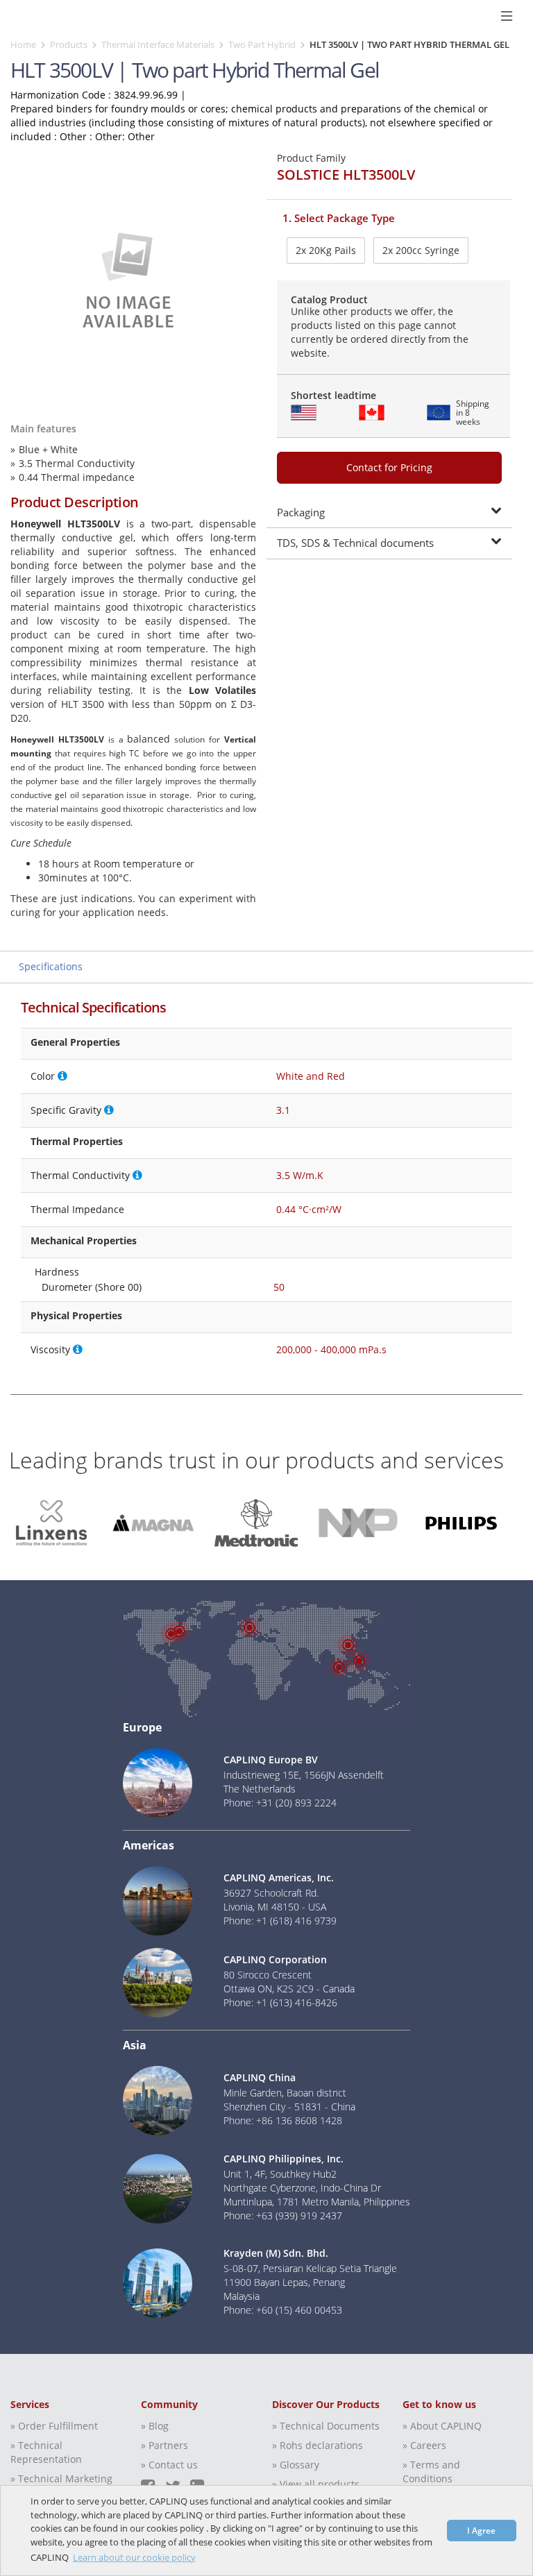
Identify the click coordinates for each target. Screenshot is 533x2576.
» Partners (164, 2445)
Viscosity (50, 1349)
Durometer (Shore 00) (92, 1287)
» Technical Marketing (61, 2478)
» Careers (424, 2445)
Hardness (57, 1272)
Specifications (51, 966)
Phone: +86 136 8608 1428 (283, 2120)
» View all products (316, 2484)
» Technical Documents (326, 2426)
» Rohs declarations (318, 2445)
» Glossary (296, 2465)
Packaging (301, 512)
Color (43, 1076)
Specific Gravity (66, 1110)
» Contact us (169, 2465)
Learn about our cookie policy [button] (134, 2557)
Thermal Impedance (77, 1209)
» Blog (155, 2426)
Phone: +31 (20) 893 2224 (280, 1803)
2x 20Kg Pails (326, 250)
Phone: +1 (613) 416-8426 (280, 2002)
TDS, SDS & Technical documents (355, 543)
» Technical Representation (46, 2452)
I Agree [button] (481, 2530)
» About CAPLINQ (442, 2426)
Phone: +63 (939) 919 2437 (283, 2215)
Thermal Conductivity (80, 1175)
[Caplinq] (16, 16)
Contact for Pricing (389, 467)
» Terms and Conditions (431, 2472)
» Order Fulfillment (54, 2426)
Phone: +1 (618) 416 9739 (280, 1921)
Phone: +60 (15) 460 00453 (283, 2310)
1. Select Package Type (339, 218)
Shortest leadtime (333, 395)
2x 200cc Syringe (421, 250)
